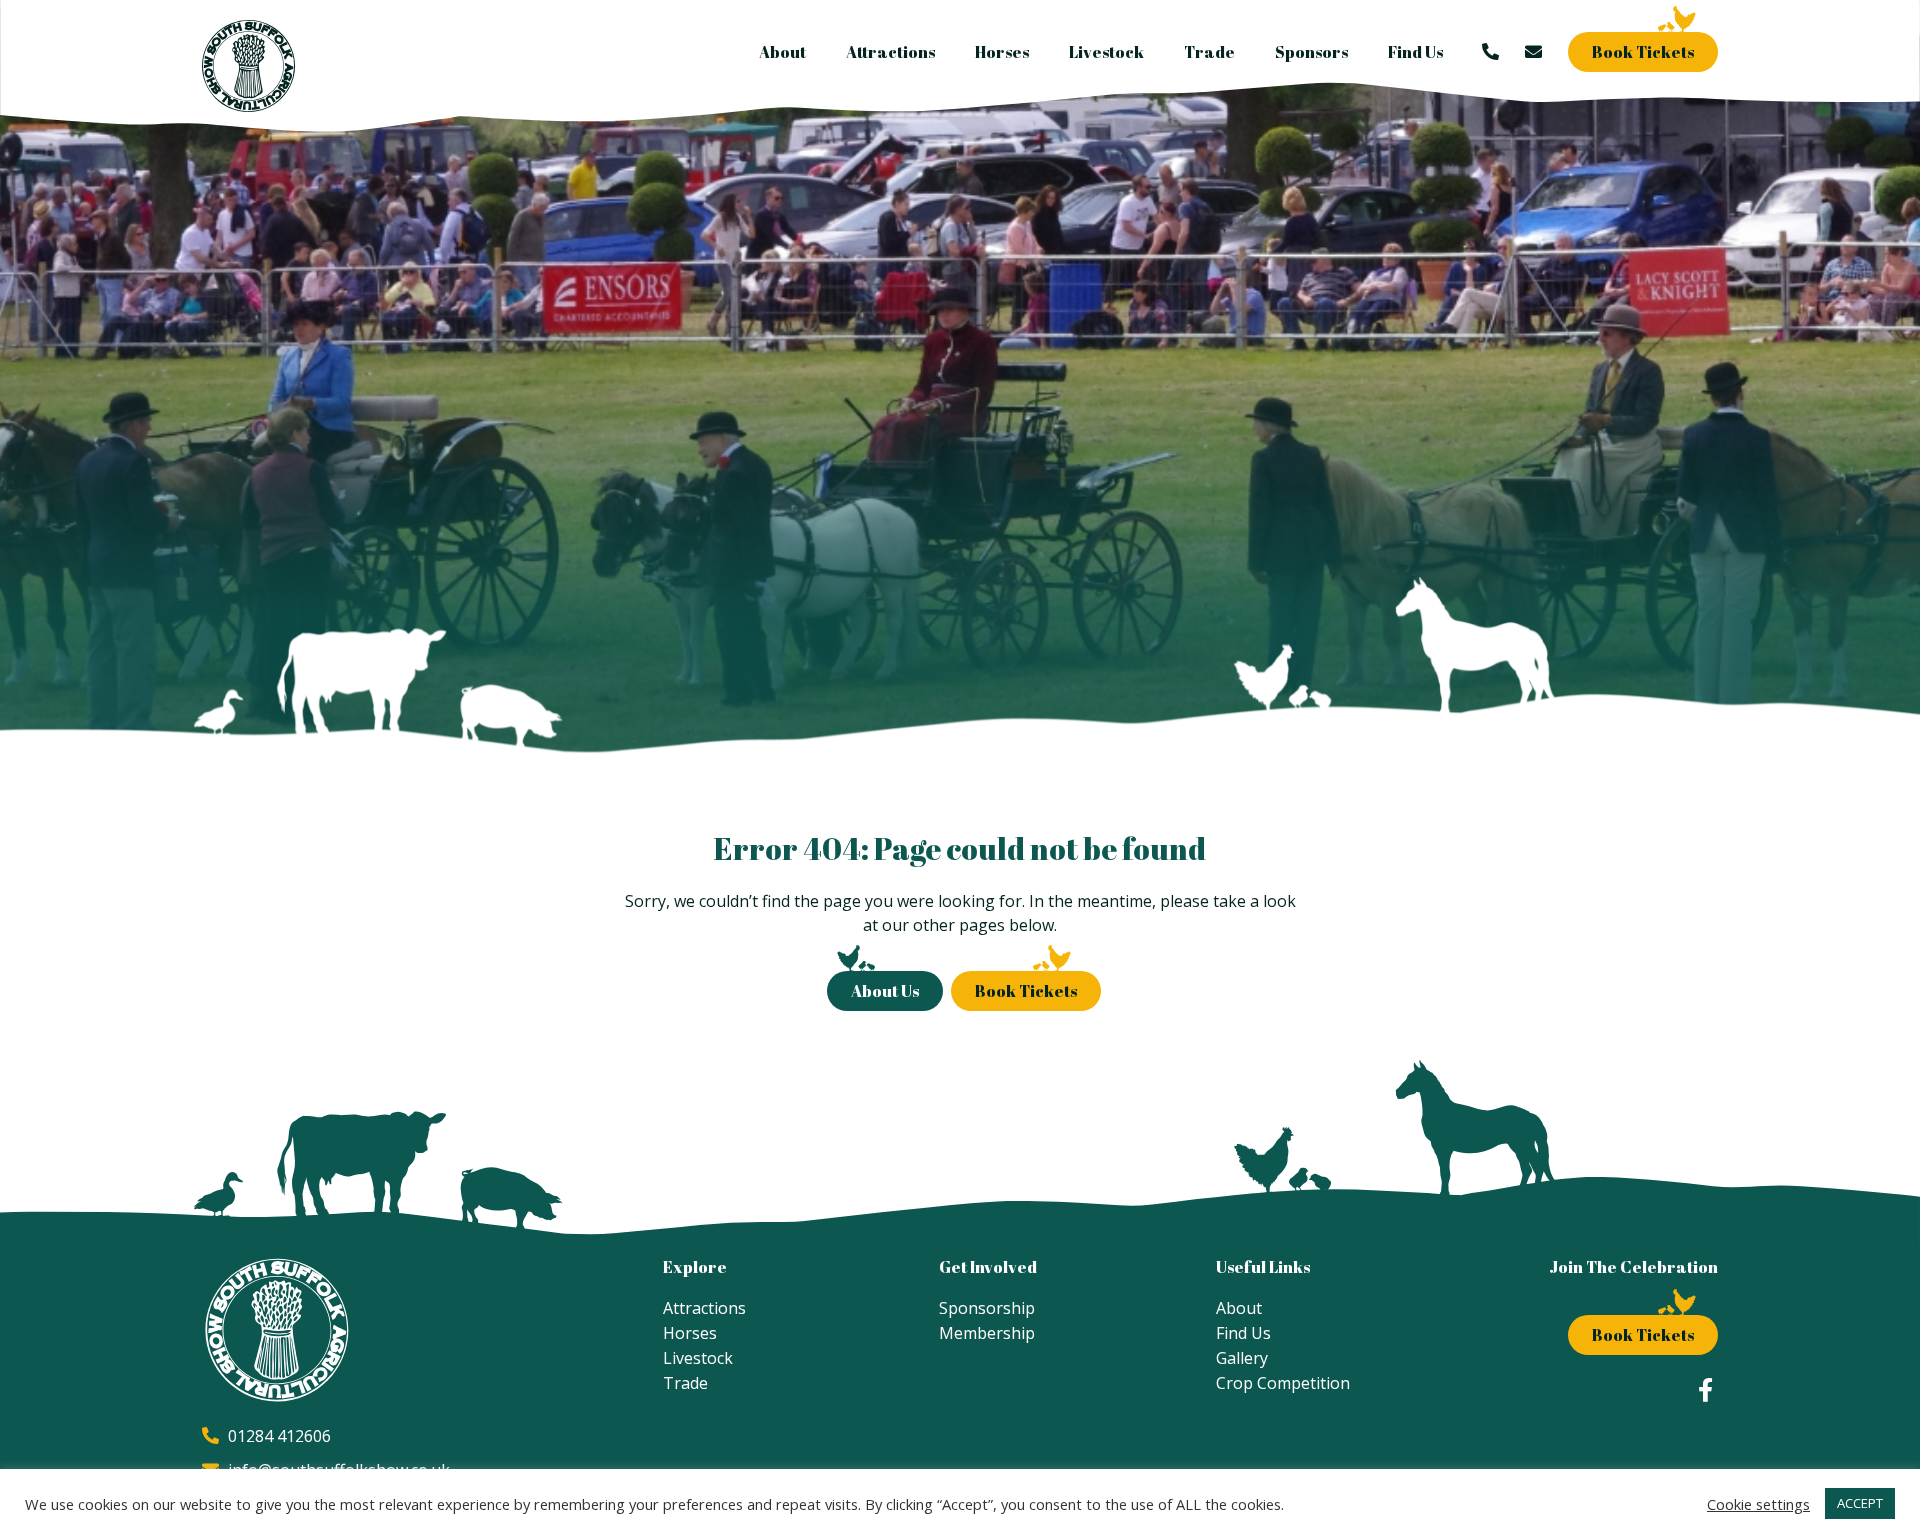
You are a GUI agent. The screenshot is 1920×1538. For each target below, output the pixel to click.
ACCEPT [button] (1860, 1503)
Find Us (1415, 52)
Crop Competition (1283, 1383)
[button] (1643, 52)
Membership (987, 1333)
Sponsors (1311, 52)
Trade (1209, 52)
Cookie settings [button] (1758, 1504)
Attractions (890, 52)
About (782, 52)
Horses (1002, 52)
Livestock (1106, 52)
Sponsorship (987, 1308)
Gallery (1242, 1358)
